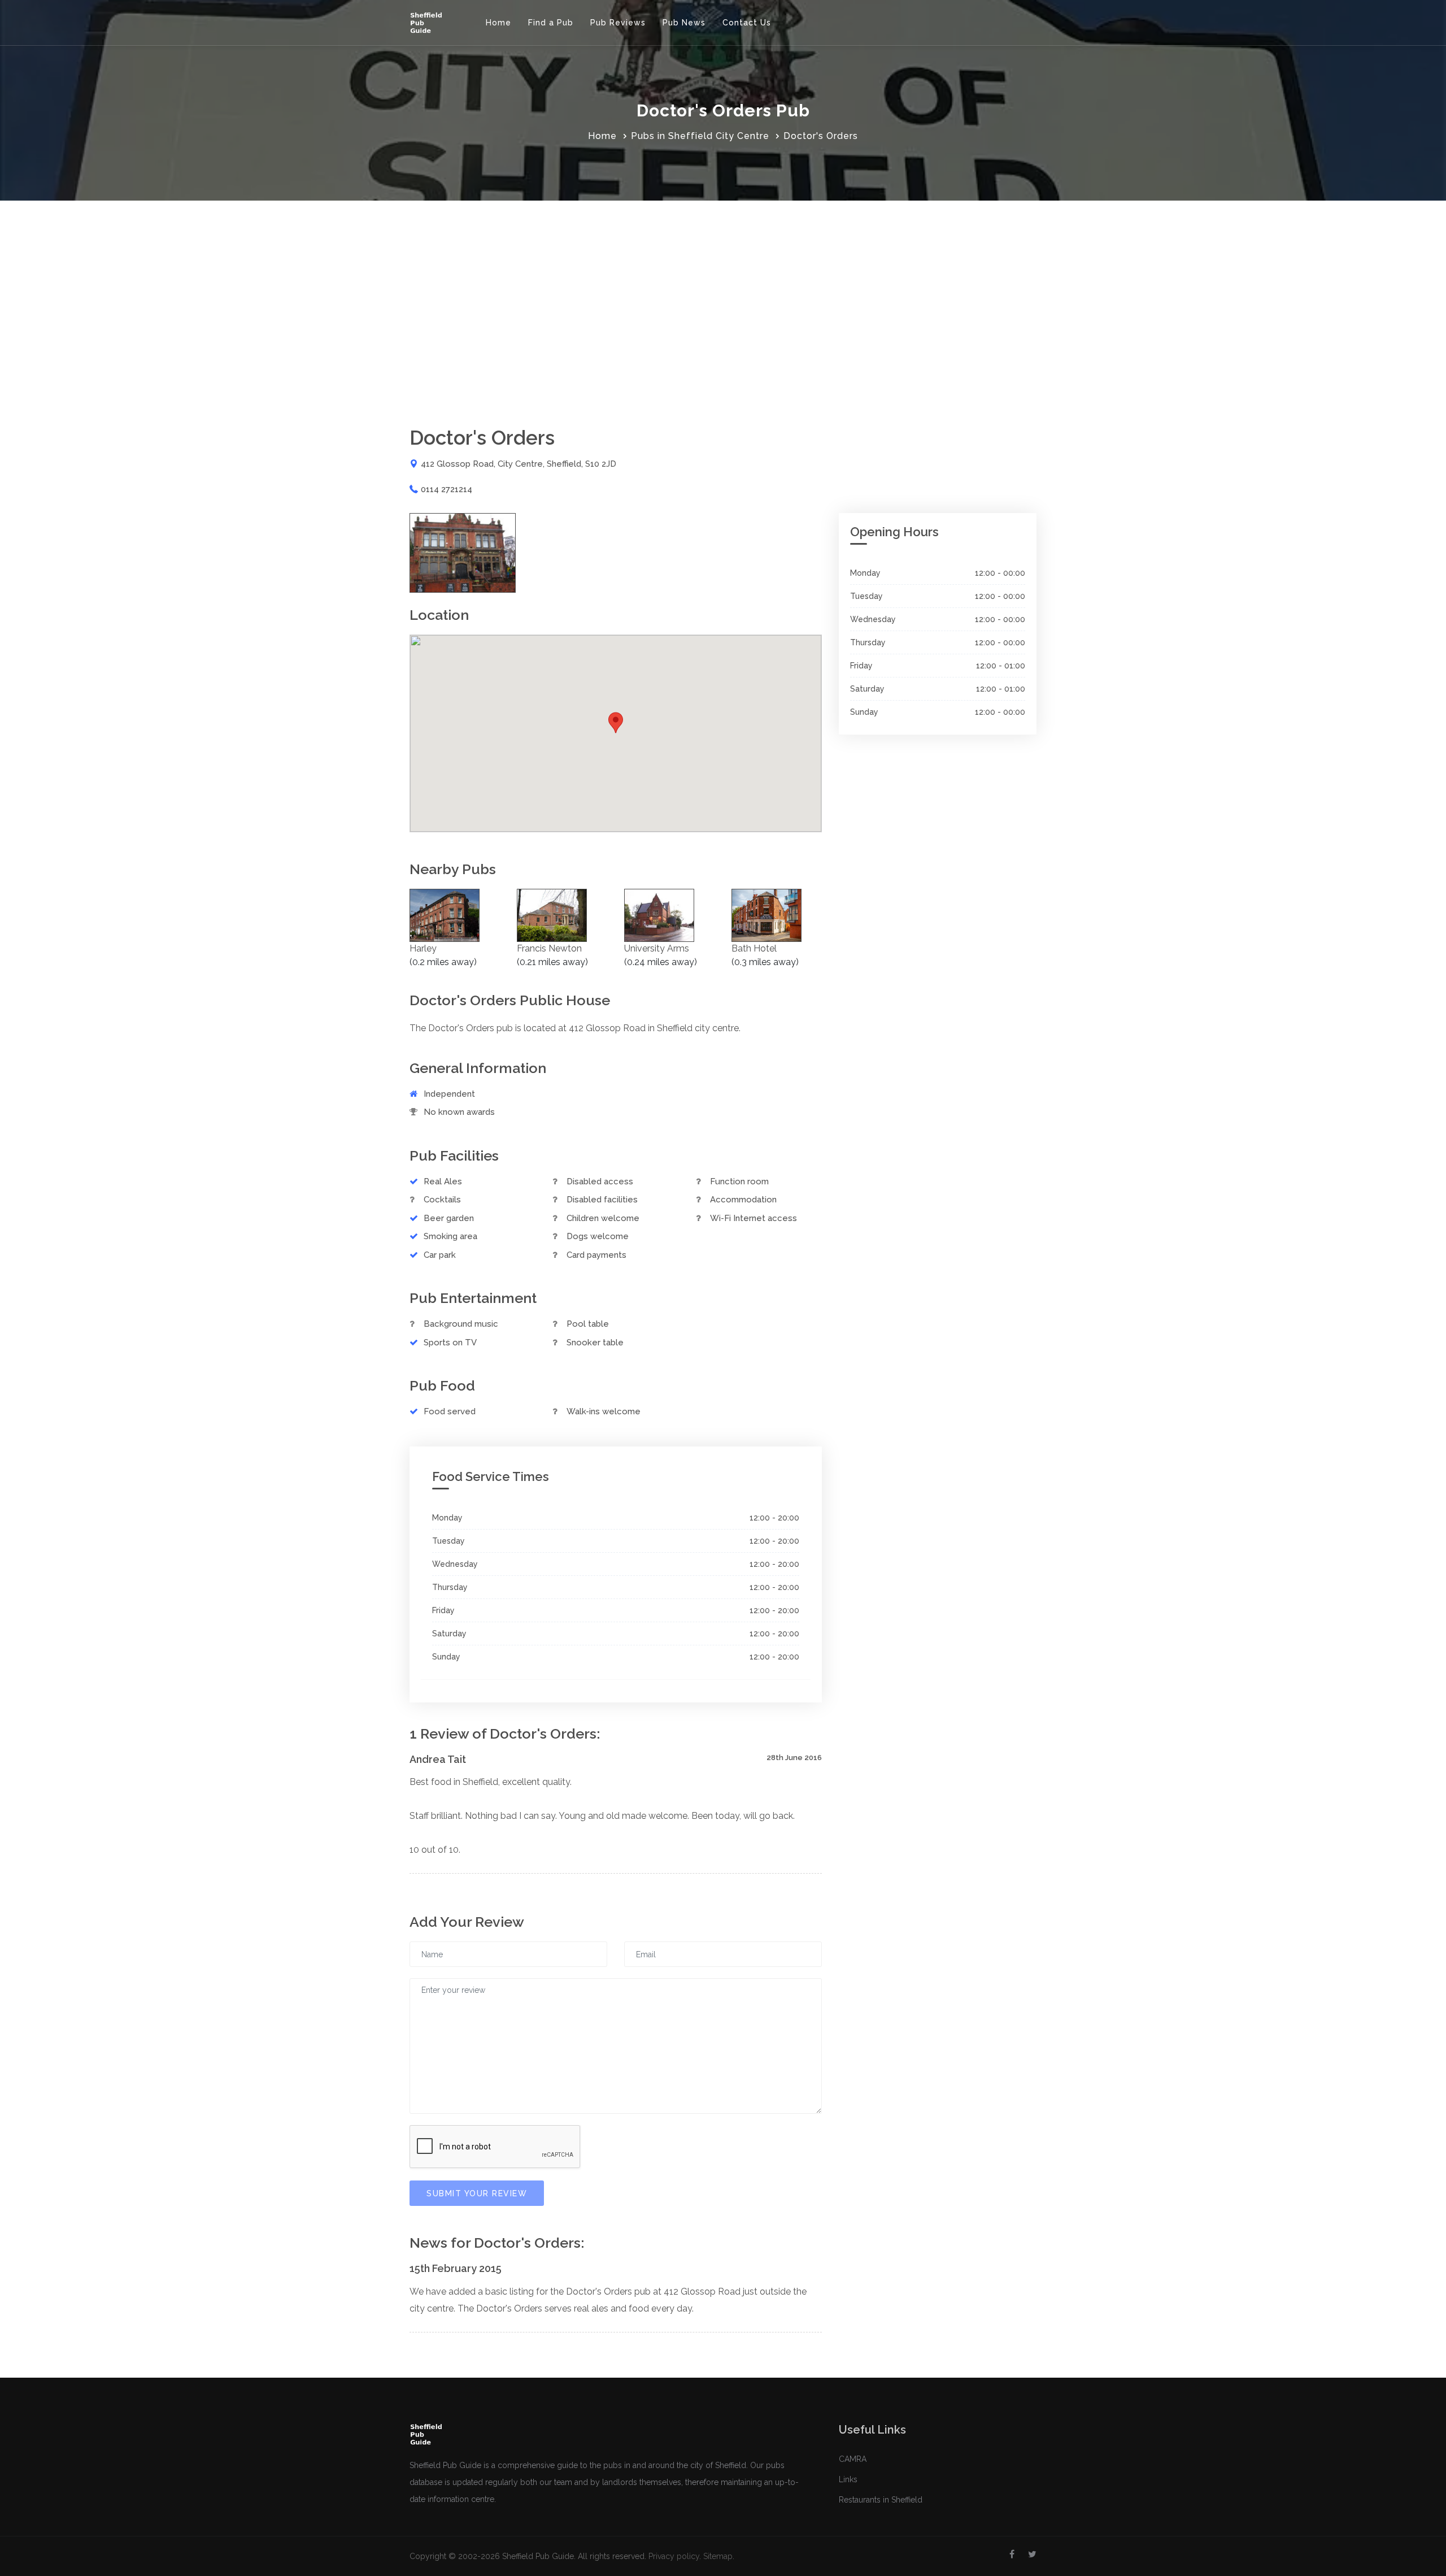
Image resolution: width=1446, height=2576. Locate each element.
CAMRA (853, 2459)
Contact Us (747, 23)
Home (498, 23)
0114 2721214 (447, 489)
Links (848, 2479)
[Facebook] (1012, 2555)
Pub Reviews (618, 23)
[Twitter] (1032, 2555)
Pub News (684, 23)
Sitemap (718, 2556)
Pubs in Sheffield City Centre (700, 136)
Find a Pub (551, 23)
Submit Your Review (477, 2193)
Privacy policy (674, 2556)
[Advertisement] (723, 285)
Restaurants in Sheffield (881, 2500)
